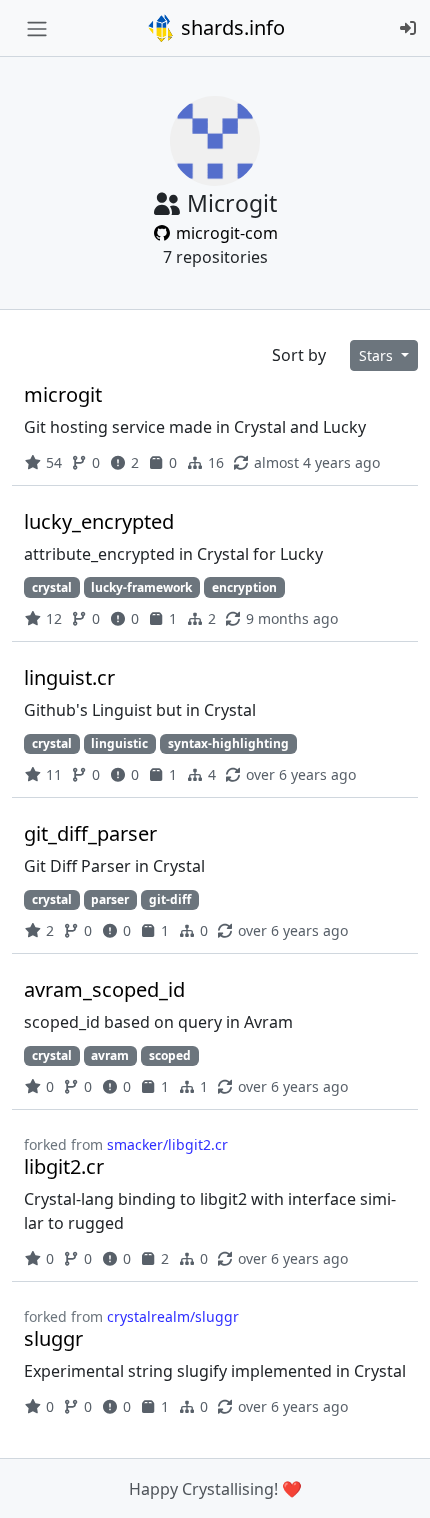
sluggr (53, 1338)
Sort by (299, 355)
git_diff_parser (90, 833)
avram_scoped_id (104, 989)
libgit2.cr (64, 1166)
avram (110, 1055)
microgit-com (225, 233)
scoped (170, 1055)
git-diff (170, 899)
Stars (378, 355)
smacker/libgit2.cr (167, 1144)
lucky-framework (141, 587)
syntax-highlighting (228, 743)
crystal (52, 587)
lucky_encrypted (99, 521)
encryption (244, 587)
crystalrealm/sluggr (173, 1316)
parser (110, 899)
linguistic (119, 743)
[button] (393, 1483)
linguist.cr (69, 677)
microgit (63, 394)
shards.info (230, 27)
